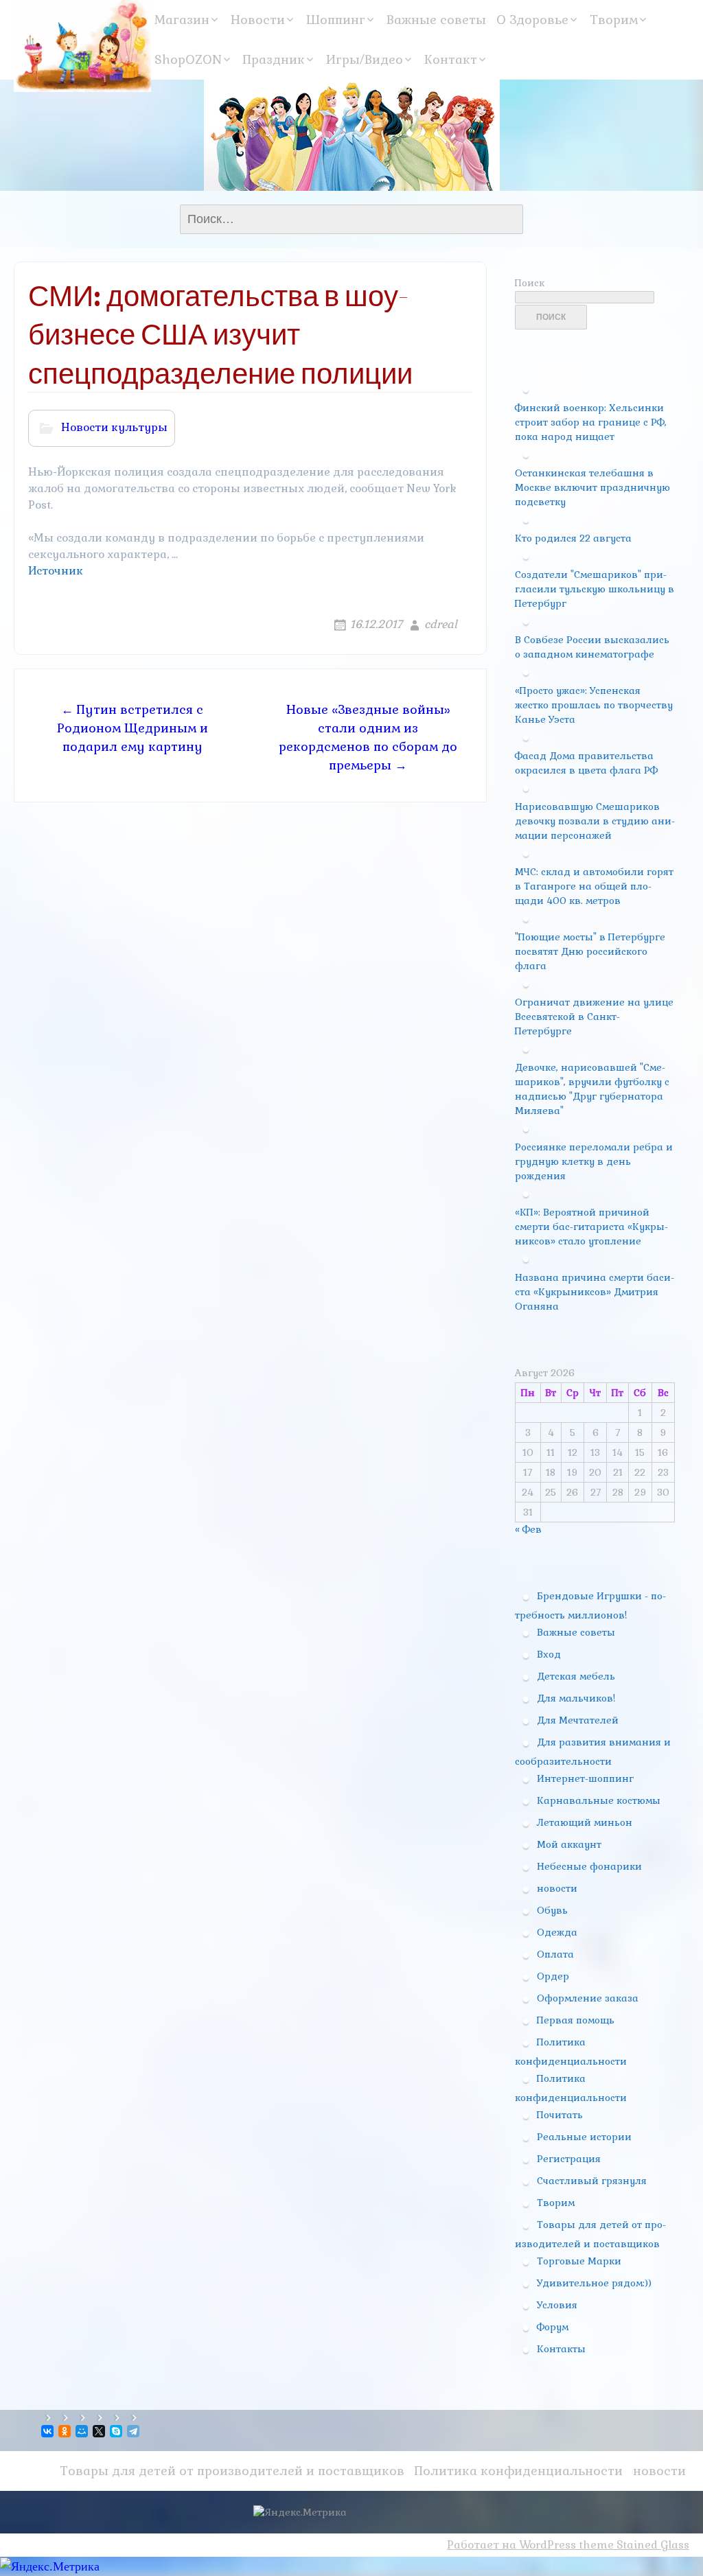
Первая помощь (576, 2020)
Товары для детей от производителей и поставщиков (232, 2471)
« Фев (528, 1529)
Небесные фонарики (589, 1866)
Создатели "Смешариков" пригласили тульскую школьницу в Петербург (595, 589)
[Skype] (117, 2431)
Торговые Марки (579, 2261)
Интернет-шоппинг (585, 1778)
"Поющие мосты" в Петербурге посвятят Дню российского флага (590, 951)
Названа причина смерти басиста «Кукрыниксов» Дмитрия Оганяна (595, 1292)
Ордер (553, 1976)
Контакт (451, 59)
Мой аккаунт (569, 1844)
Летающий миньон (585, 1822)
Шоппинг (336, 20)
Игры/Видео (365, 59)
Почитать (560, 2115)
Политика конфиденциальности (519, 2471)
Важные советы (436, 20)
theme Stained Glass (633, 2545)
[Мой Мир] (83, 2431)
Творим (614, 20)
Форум (553, 2327)
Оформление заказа (588, 1998)
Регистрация (569, 2159)
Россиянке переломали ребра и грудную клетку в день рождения (594, 1161)
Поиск (530, 283)
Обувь (552, 1910)
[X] (100, 2431)
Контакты (561, 2349)
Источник (56, 571)
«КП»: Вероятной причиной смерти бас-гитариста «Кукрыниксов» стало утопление (591, 1227)
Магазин (182, 20)
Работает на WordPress (511, 2545)
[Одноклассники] (66, 2431)
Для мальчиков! (576, 1698)
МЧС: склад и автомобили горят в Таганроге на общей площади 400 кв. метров (594, 886)
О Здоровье (532, 20)
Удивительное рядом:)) (594, 2283)
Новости (258, 20)
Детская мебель (576, 1676)
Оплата (555, 1954)
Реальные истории (584, 2137)
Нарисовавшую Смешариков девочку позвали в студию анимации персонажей (595, 821)
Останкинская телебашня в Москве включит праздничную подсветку (592, 487)
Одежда (557, 1932)
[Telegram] (134, 2431)
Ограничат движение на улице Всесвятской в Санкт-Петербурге (594, 1017)
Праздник (274, 59)
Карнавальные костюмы (599, 1800)
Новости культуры (114, 427)
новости (557, 1888)
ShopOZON (188, 59)
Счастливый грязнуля (592, 2181)
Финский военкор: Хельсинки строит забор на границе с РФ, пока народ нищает (591, 422)
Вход (549, 1654)
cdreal (441, 624)
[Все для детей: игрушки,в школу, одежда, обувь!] (82, 46)
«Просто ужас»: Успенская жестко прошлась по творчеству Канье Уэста (594, 705)
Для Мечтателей (578, 1720)
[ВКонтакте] (48, 2431)
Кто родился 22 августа (573, 538)
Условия (557, 2305)
